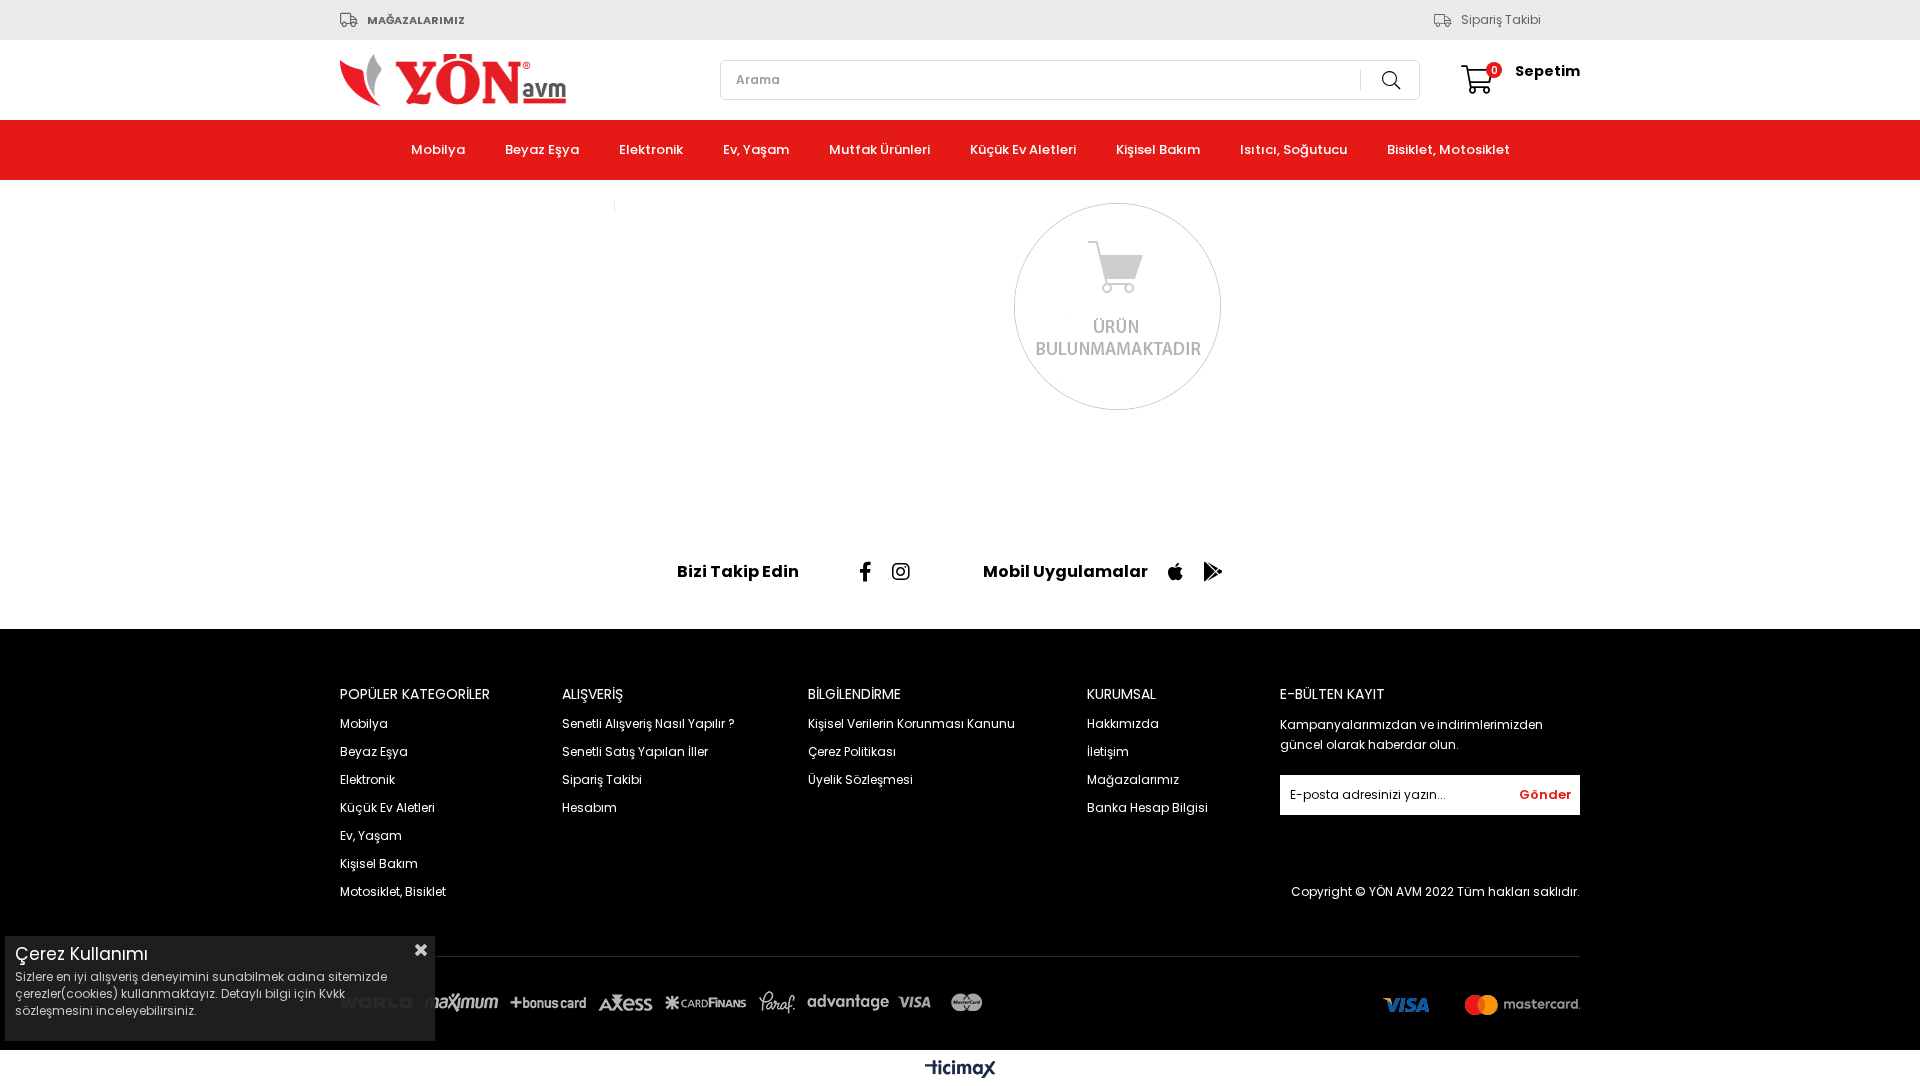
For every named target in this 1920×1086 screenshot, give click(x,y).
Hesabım (589, 807)
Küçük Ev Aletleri (1023, 149)
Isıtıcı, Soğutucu (1293, 149)
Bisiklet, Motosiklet (1448, 149)
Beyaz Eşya (542, 149)
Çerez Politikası (852, 751)
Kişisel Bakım (1158, 149)
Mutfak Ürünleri (879, 149)
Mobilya (438, 149)
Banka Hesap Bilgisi (1147, 807)
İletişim (1108, 751)
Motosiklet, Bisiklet (393, 891)
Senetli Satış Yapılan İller (635, 751)
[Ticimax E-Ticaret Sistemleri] (960, 1070)
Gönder (1545, 794)
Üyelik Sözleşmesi (860, 779)
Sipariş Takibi (1501, 20)
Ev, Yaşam (756, 149)
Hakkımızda (1123, 723)
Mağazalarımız (1133, 779)
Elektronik (651, 149)
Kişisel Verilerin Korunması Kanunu (911, 723)
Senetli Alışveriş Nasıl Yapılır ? (648, 723)
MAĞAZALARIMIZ (416, 20)
